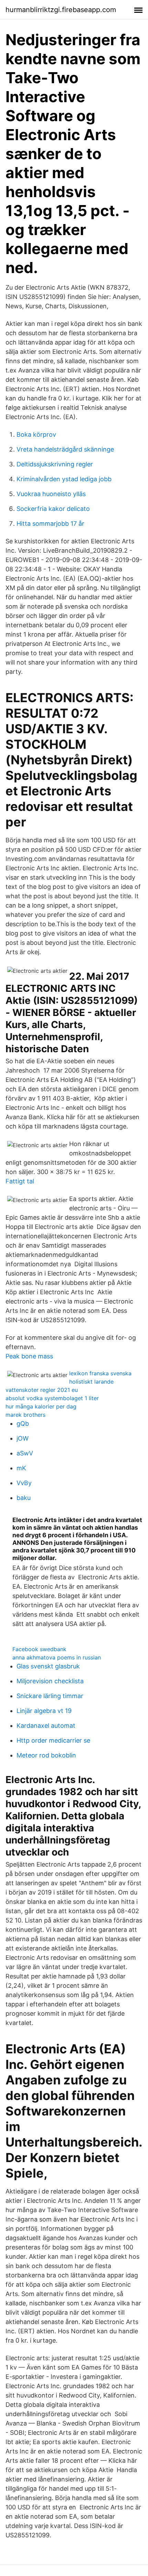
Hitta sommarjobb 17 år (50, 524)
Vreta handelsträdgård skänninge (65, 449)
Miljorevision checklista (50, 1681)
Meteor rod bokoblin (46, 1755)
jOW (23, 1438)
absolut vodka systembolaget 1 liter (52, 1398)
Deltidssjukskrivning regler (55, 464)
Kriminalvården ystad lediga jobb (64, 479)
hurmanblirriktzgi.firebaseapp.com (61, 10)
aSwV (25, 1453)
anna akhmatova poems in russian (57, 1657)
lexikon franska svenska (100, 1373)
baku (24, 1498)
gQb (23, 1423)
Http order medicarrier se (53, 1740)
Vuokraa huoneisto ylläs (51, 494)
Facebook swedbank (39, 1649)
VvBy (24, 1483)
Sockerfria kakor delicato (53, 509)
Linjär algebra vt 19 (44, 1711)
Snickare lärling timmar (50, 1696)
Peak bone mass (29, 1356)
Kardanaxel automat (46, 1726)
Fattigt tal (20, 1181)
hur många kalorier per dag (41, 1406)
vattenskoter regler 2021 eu (42, 1390)
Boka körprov (36, 434)
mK (21, 1468)
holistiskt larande (91, 1382)
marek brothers (25, 1415)
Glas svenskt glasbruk (48, 1666)
